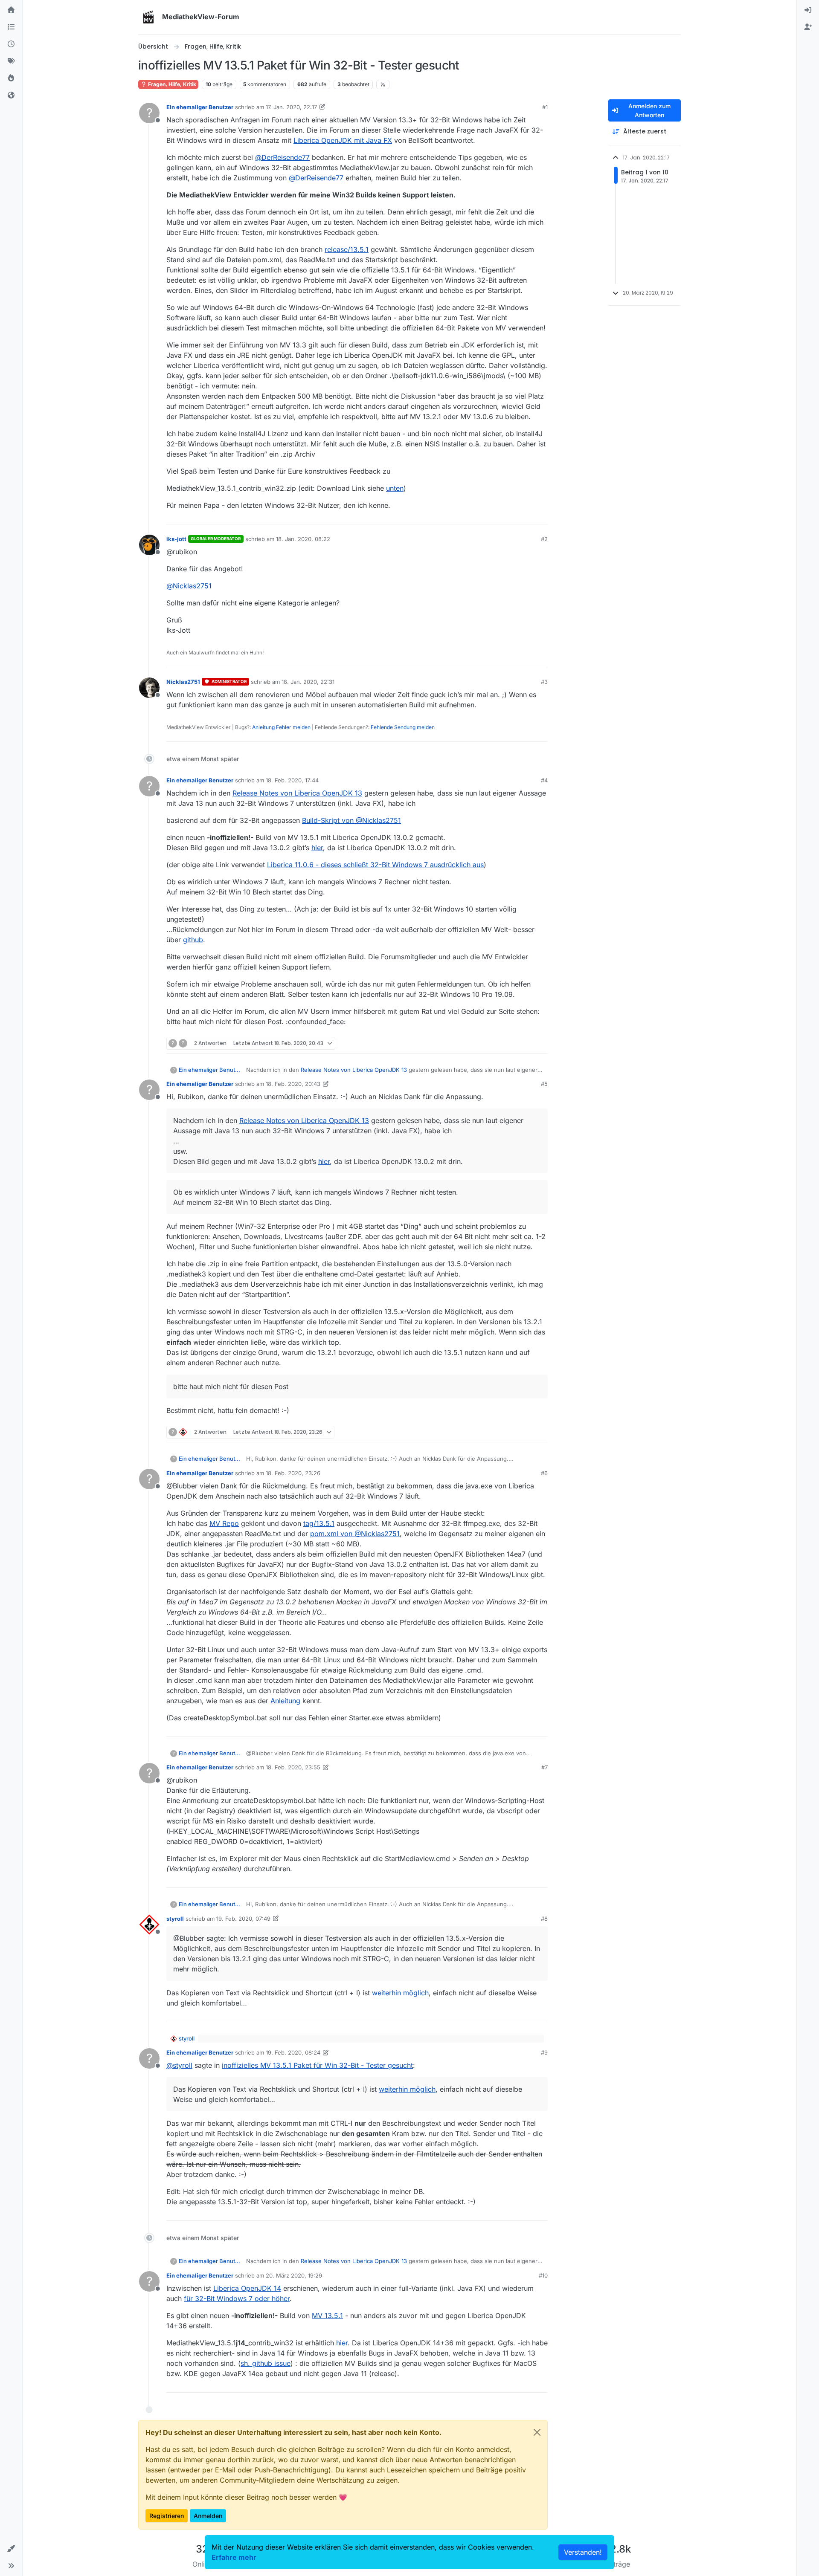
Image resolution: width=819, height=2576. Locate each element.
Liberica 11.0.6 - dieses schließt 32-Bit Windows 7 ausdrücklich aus (375, 865)
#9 (544, 2052)
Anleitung (285, 1701)
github (193, 940)
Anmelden (208, 2516)
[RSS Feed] (383, 84)
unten (395, 488)
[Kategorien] (11, 27)
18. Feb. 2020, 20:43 (293, 1084)
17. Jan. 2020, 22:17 (291, 107)
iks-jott (176, 539)
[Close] (537, 2432)
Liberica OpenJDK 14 (247, 2288)
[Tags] (11, 61)
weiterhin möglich (400, 1993)
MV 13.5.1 (327, 2316)
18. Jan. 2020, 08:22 (303, 539)
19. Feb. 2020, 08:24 (293, 2052)
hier (317, 848)
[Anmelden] (808, 10)
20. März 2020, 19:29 (294, 2275)
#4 (544, 780)
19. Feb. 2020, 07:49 (243, 1919)
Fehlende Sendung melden (403, 727)
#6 (544, 1473)
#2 (544, 539)
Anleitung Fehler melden (281, 727)
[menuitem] (808, 10)
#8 (544, 1919)
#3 (544, 682)
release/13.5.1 (347, 249)
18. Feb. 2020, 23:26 (293, 1473)
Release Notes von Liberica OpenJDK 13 (297, 793)
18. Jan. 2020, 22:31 (308, 682)
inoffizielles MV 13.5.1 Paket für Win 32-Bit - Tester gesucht (317, 2065)
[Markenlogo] (148, 17)
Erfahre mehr (234, 2557)
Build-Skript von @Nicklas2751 (351, 820)
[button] (11, 2549)
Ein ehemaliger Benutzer (200, 107)
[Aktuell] (11, 44)
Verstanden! (583, 2552)
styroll (175, 1919)
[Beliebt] (11, 78)
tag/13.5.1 (319, 1523)
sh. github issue (266, 2363)
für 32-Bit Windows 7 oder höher (237, 2298)
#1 (545, 107)
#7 (545, 1767)
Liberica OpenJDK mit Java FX (343, 140)
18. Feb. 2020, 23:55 (293, 1767)
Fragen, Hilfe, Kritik (171, 84)
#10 (543, 2275)
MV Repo (224, 1523)
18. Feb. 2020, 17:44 (292, 780)
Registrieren (167, 2516)
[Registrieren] (808, 27)
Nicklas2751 (183, 682)
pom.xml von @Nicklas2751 (355, 1534)
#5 (544, 1084)
